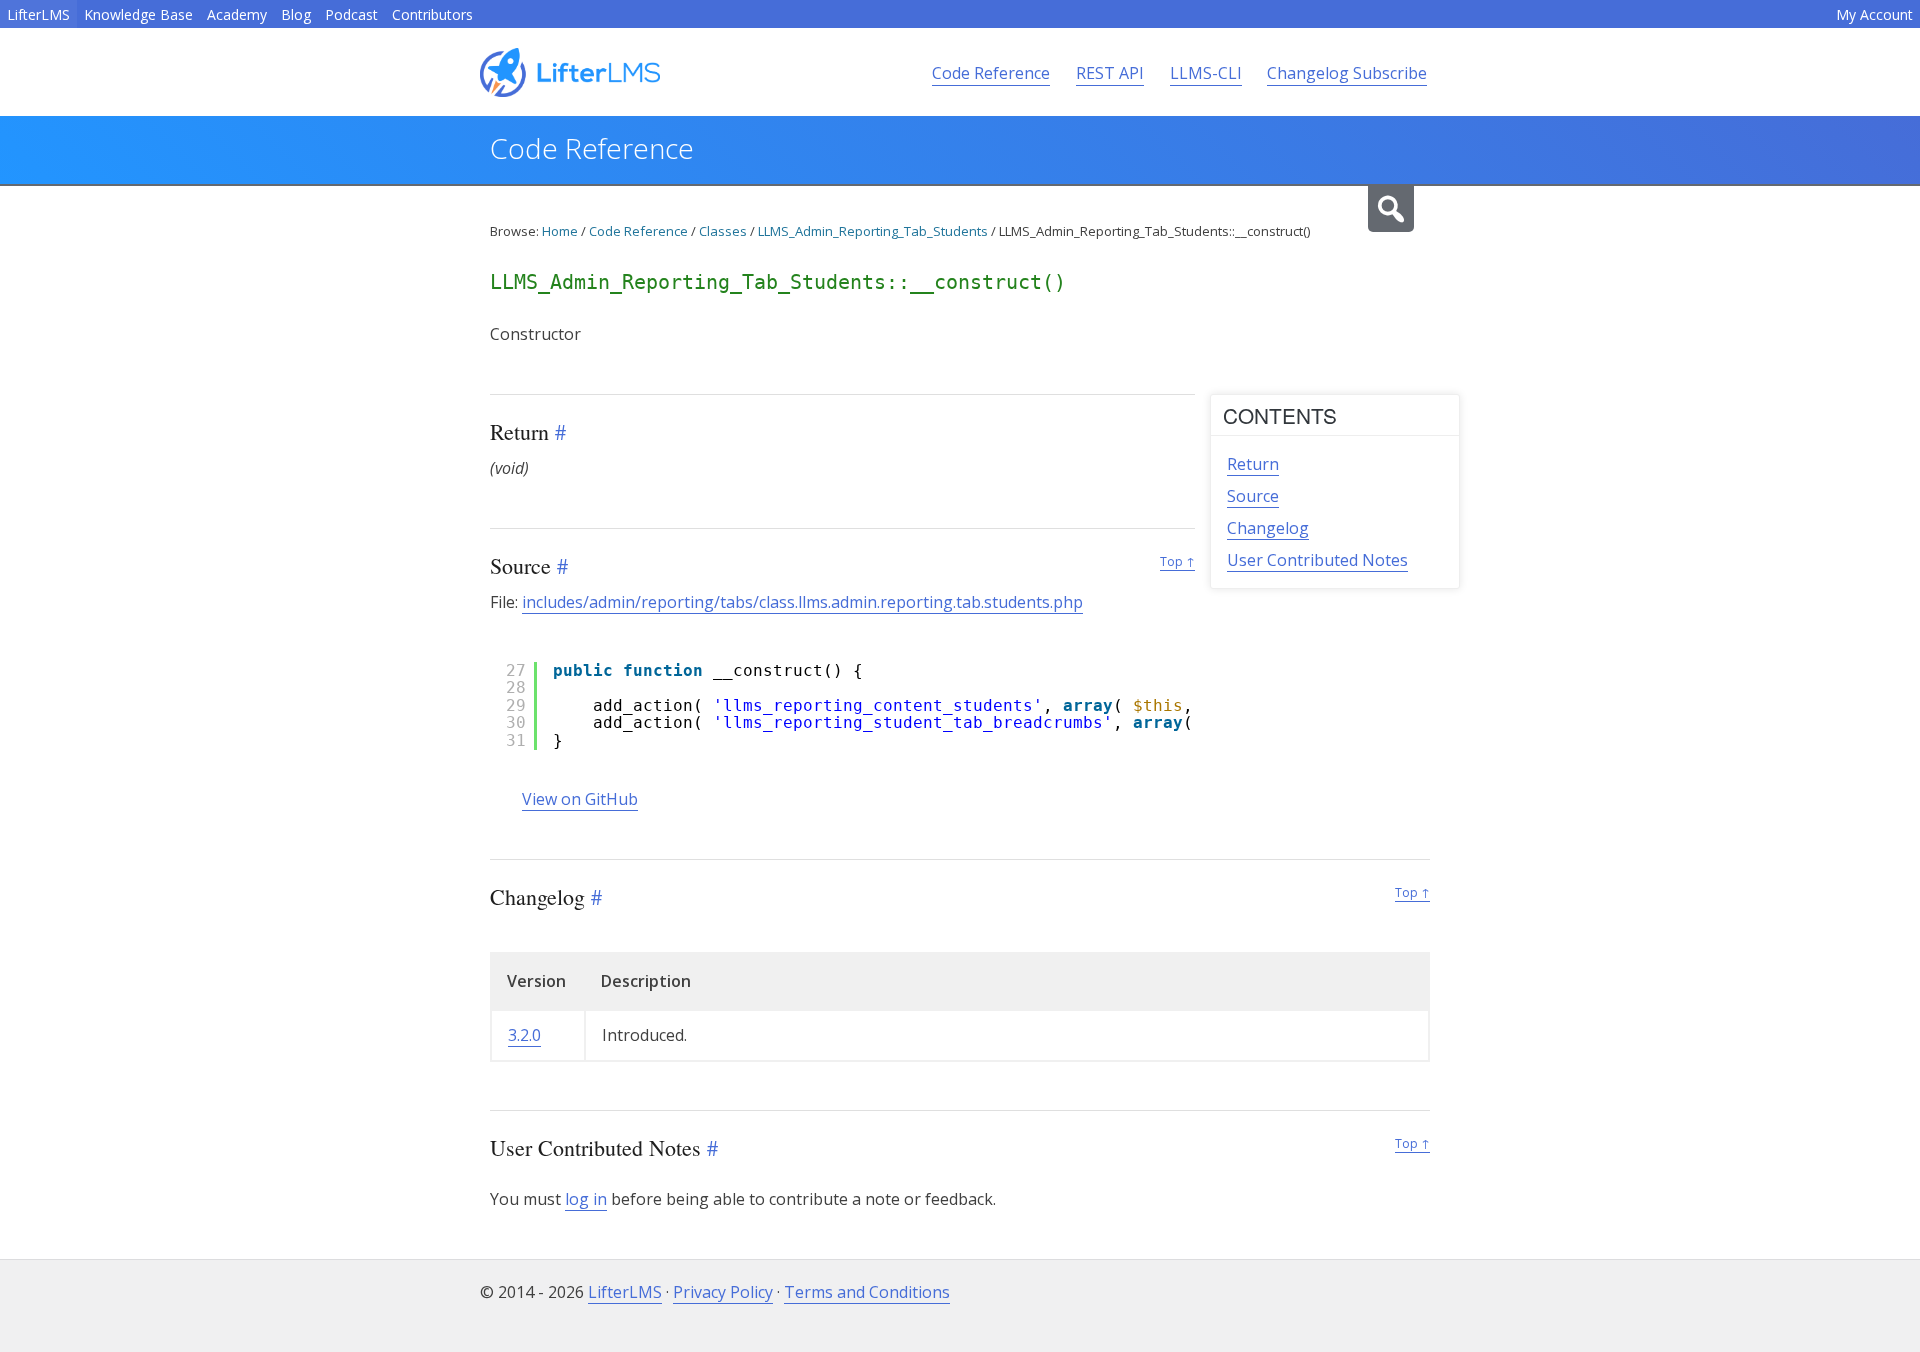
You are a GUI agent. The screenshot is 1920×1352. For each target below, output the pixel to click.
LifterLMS (38, 14)
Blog (296, 14)
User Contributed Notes (1317, 560)
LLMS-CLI (1206, 73)
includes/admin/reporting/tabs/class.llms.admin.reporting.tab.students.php (802, 602)
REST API (1110, 73)
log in (586, 1199)
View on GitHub (580, 799)
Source (1253, 496)
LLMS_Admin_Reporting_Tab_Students (873, 231)
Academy (237, 14)
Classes (723, 231)
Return (1253, 464)
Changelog (1268, 528)
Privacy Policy (723, 1292)
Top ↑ (1177, 561)
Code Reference (991, 73)
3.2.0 (524, 1035)
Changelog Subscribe (1347, 73)
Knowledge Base (138, 14)
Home (560, 231)
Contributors (432, 14)
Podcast (351, 14)
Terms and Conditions (867, 1292)
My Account (1874, 14)
